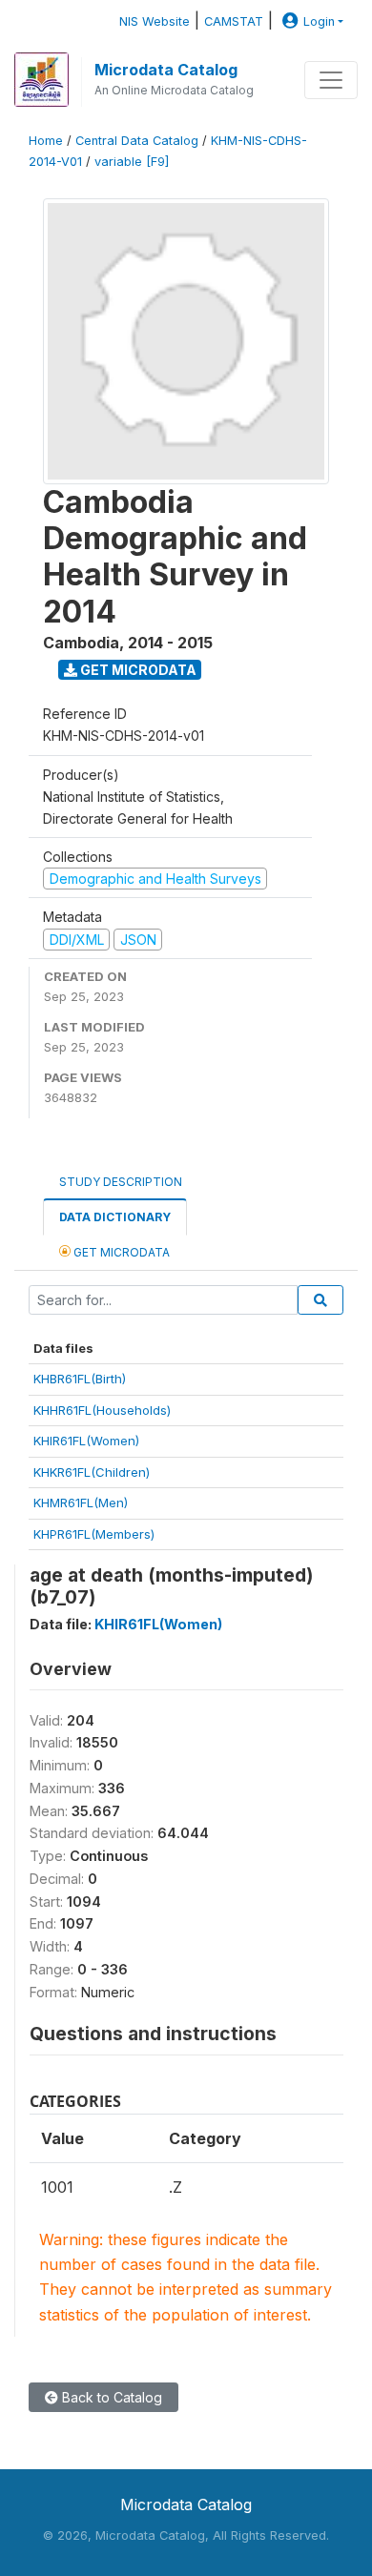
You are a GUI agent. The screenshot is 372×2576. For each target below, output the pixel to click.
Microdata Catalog (166, 70)
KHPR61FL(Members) (94, 1534)
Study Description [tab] (121, 1182)
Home (46, 141)
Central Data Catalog (137, 141)
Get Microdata (137, 670)
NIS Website (155, 21)
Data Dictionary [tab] (115, 1217)
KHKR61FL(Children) (92, 1472)
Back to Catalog (110, 2397)
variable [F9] (132, 162)
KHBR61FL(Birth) (80, 1379)
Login (319, 21)
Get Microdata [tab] (120, 1252)
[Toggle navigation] (331, 80)
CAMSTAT (234, 21)
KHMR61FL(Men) (81, 1503)
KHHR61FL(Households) (102, 1410)
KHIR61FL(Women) (86, 1441)
